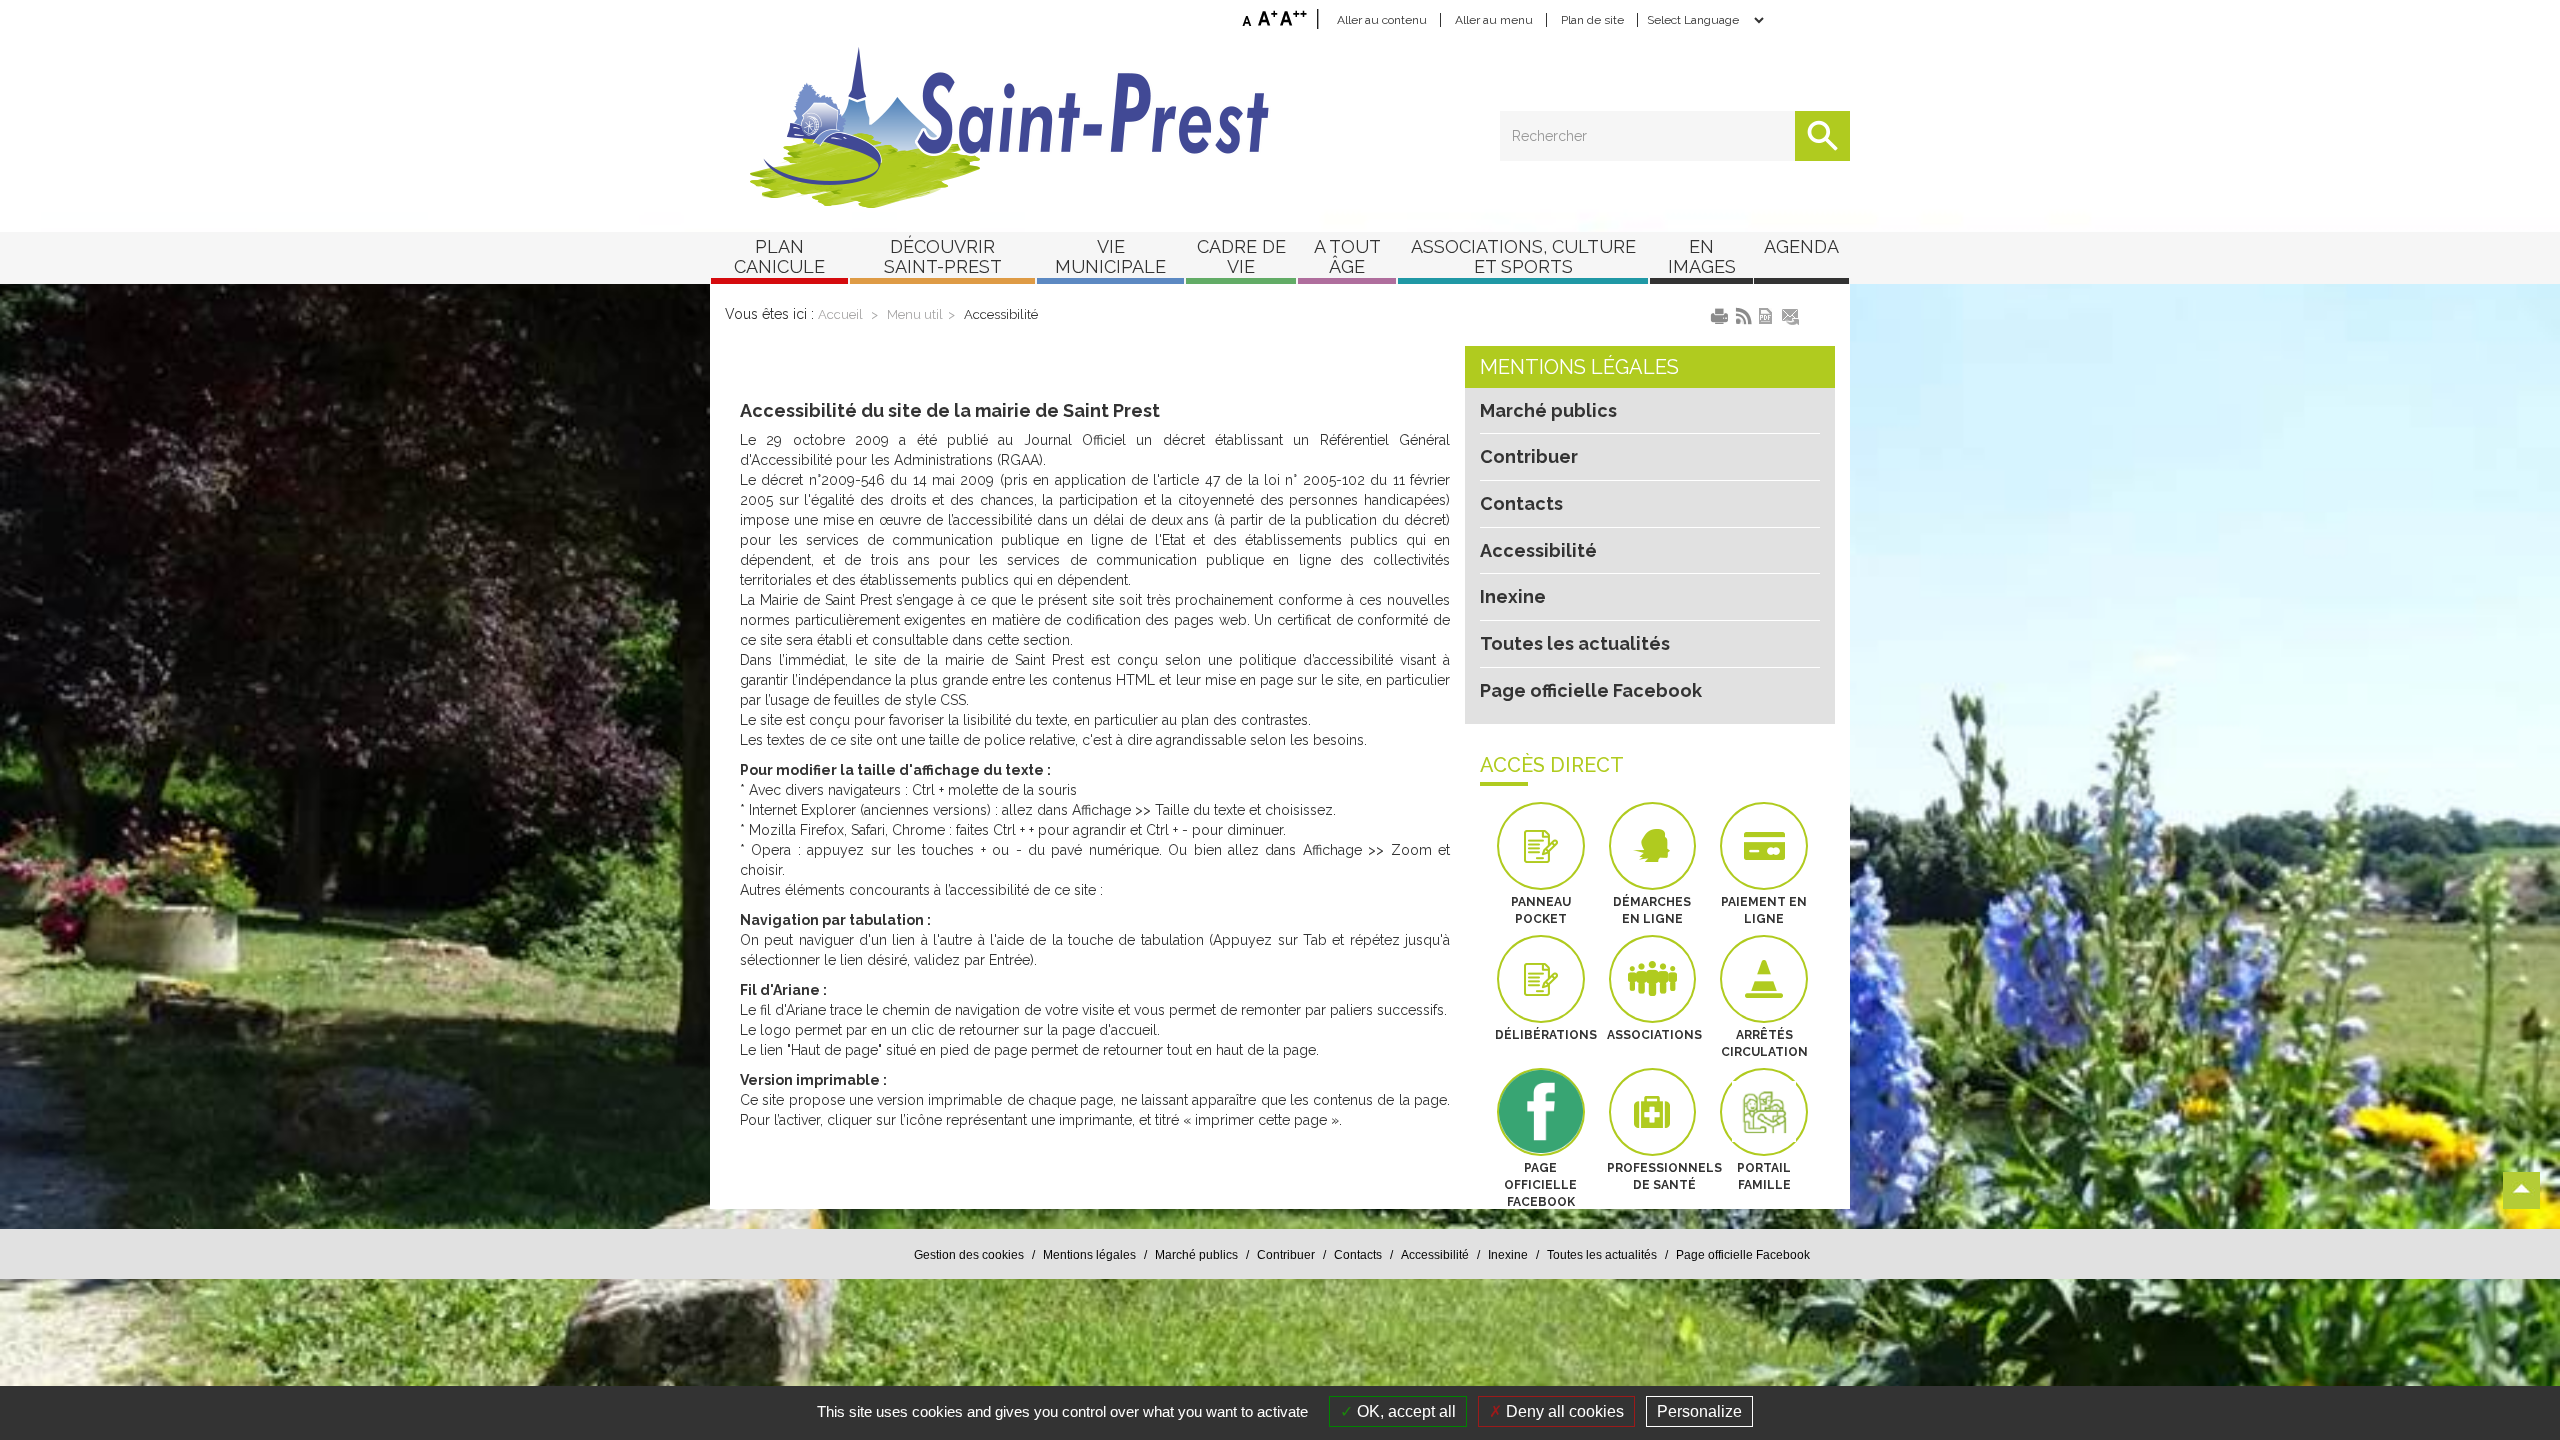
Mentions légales (1579, 367)
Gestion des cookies (969, 1255)
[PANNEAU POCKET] (1541, 846)
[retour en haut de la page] (2521, 1190)
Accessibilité (1001, 314)
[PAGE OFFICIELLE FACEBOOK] (1541, 1112)
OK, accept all (1404, 1411)
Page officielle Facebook (1591, 690)
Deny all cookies (1563, 1411)
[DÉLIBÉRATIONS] (1541, 979)
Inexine (1513, 596)
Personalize (1699, 1411)
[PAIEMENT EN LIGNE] (1764, 846)
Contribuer (1529, 456)
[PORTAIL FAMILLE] (1764, 1112)
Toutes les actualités (1575, 643)
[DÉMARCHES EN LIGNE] (1653, 846)
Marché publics (1548, 410)
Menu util (915, 314)
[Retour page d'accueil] (1280, 128)
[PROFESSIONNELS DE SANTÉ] (1653, 1112)
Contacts (1521, 503)
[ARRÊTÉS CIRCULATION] (1764, 979)
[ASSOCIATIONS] (1653, 979)
